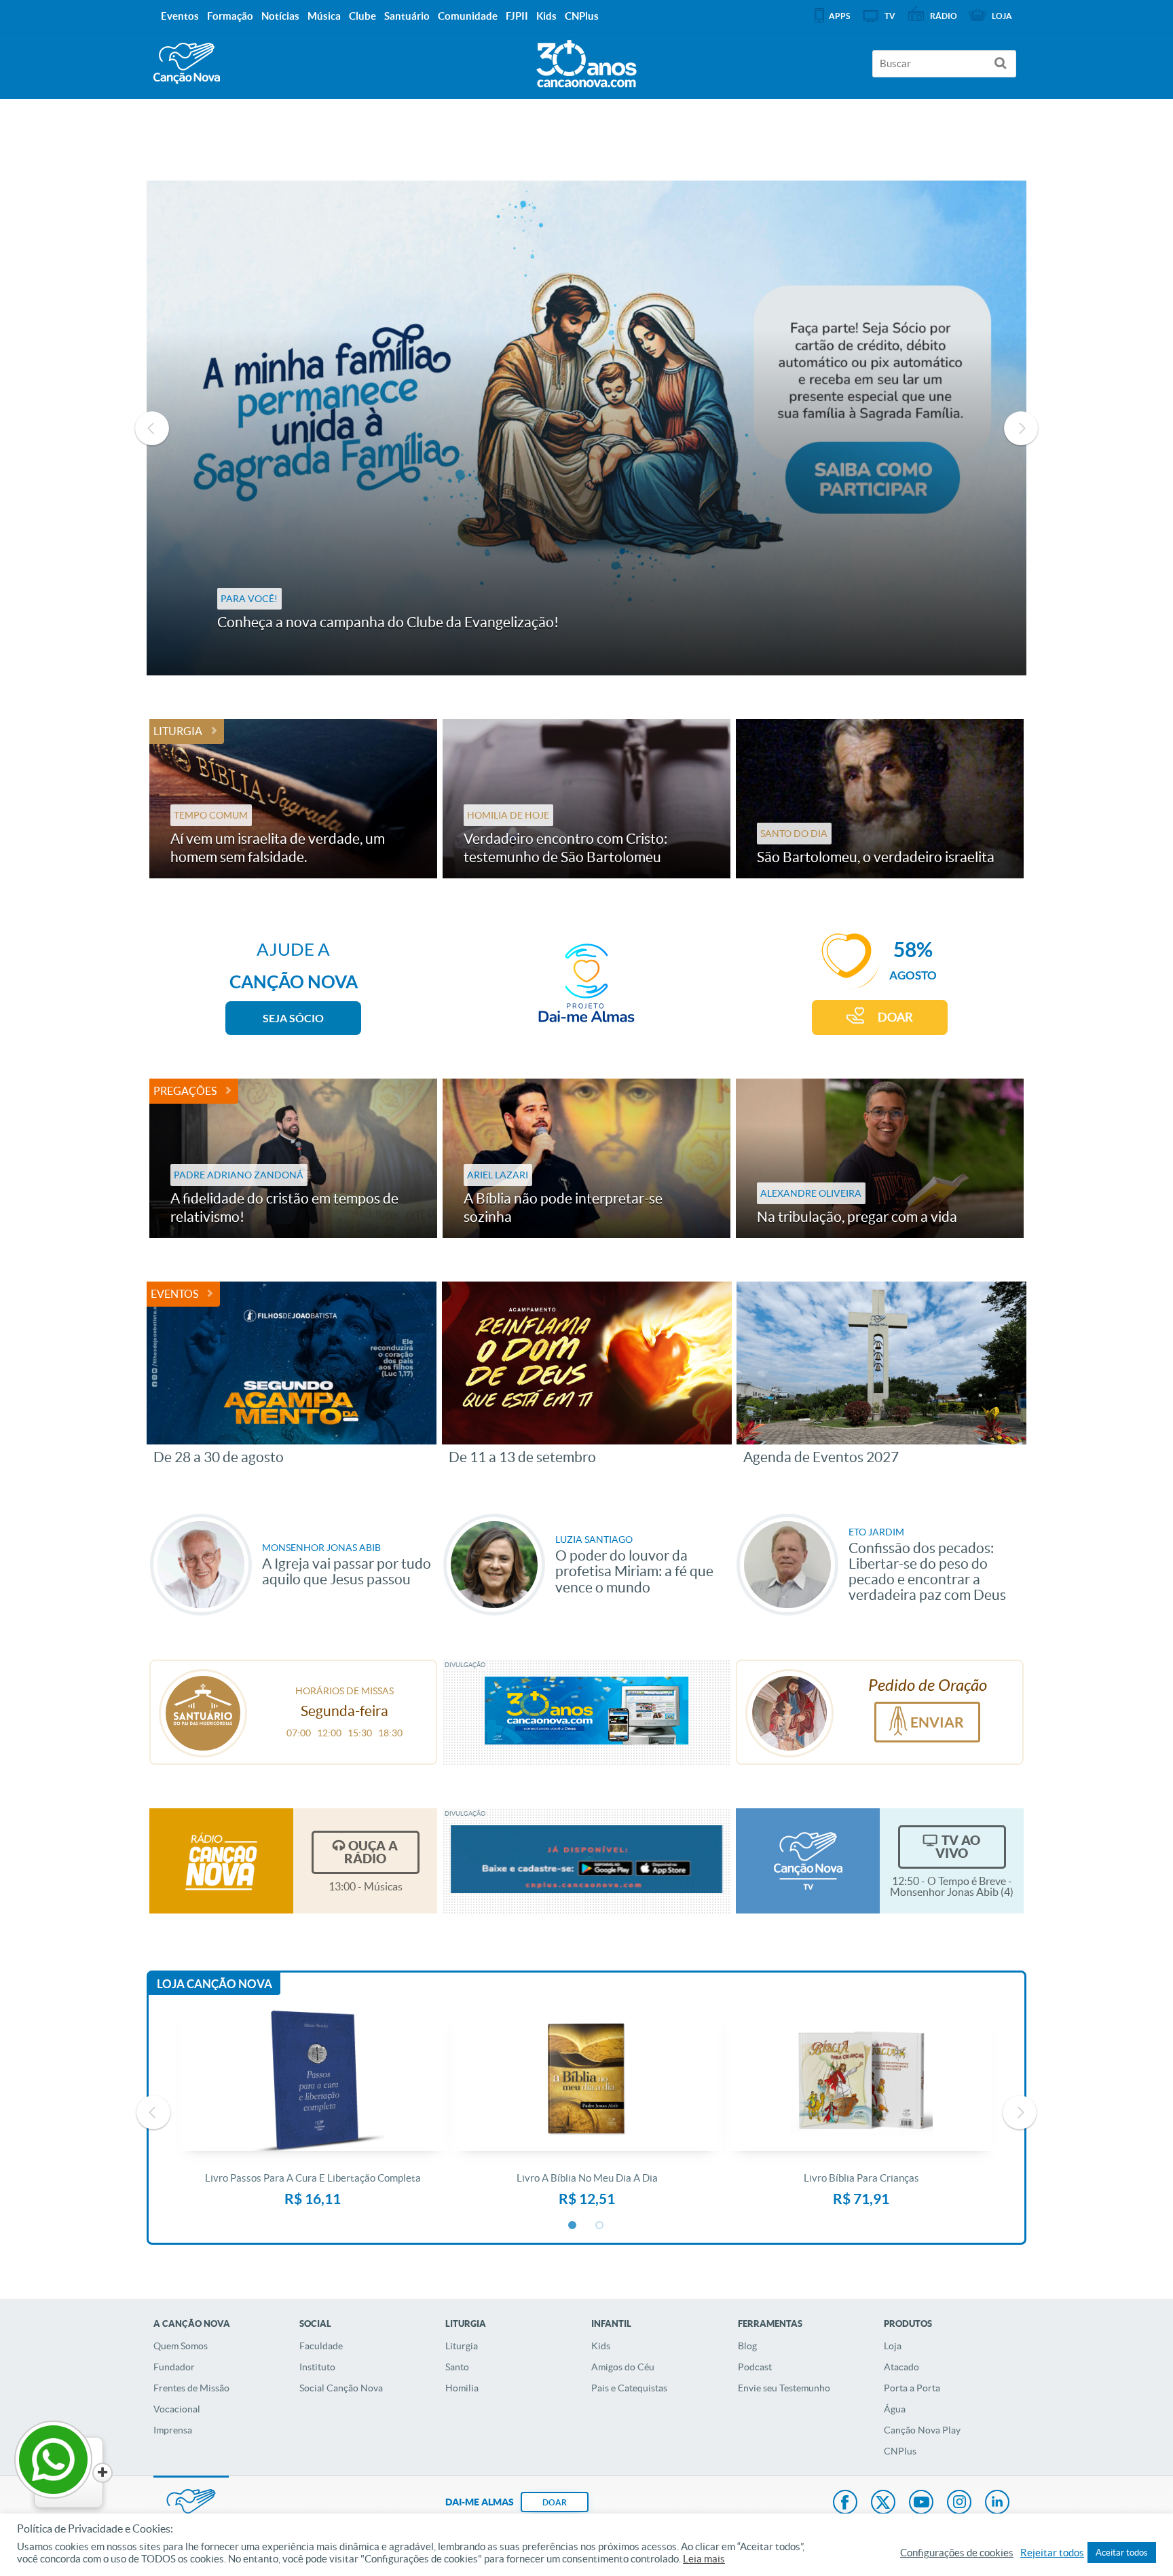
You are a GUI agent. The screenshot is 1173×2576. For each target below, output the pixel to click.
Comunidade (468, 16)
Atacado (901, 2367)
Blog (747, 2346)
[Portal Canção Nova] (187, 63)
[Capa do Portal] (586, 60)
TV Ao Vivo (958, 1847)
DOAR (895, 1017)
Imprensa (173, 2430)
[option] (586, 428)
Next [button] (1021, 428)
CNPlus (900, 2451)
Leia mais (704, 2559)
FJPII (517, 16)
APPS (839, 16)
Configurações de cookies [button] (957, 2553)
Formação (230, 16)
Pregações (185, 1091)
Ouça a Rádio (371, 1852)
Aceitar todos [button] (1122, 2553)
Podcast (755, 2367)
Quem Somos (181, 2346)
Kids (601, 2346)
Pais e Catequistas (629, 2388)
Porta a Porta (912, 2388)
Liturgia (178, 731)
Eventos (174, 1294)
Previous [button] (152, 428)
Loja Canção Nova (215, 1984)
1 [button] (573, 2226)
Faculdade (321, 2346)
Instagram (959, 2503)
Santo (457, 2367)
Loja (893, 2346)
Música (324, 16)
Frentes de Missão (191, 2388)
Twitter (883, 2503)
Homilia (462, 2388)
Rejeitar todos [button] (1052, 2553)
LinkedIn (997, 2503)
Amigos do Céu (623, 2367)
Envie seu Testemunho (784, 2388)
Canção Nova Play (922, 2430)
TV (890, 16)
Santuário (407, 16)
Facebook (845, 2503)
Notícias (280, 16)
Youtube (921, 2503)
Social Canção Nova (341, 2388)
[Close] (103, 2473)
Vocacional (177, 2409)
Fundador (174, 2367)
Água (895, 2409)
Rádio (944, 16)
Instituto (317, 2367)
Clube (362, 16)
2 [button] (600, 2226)
